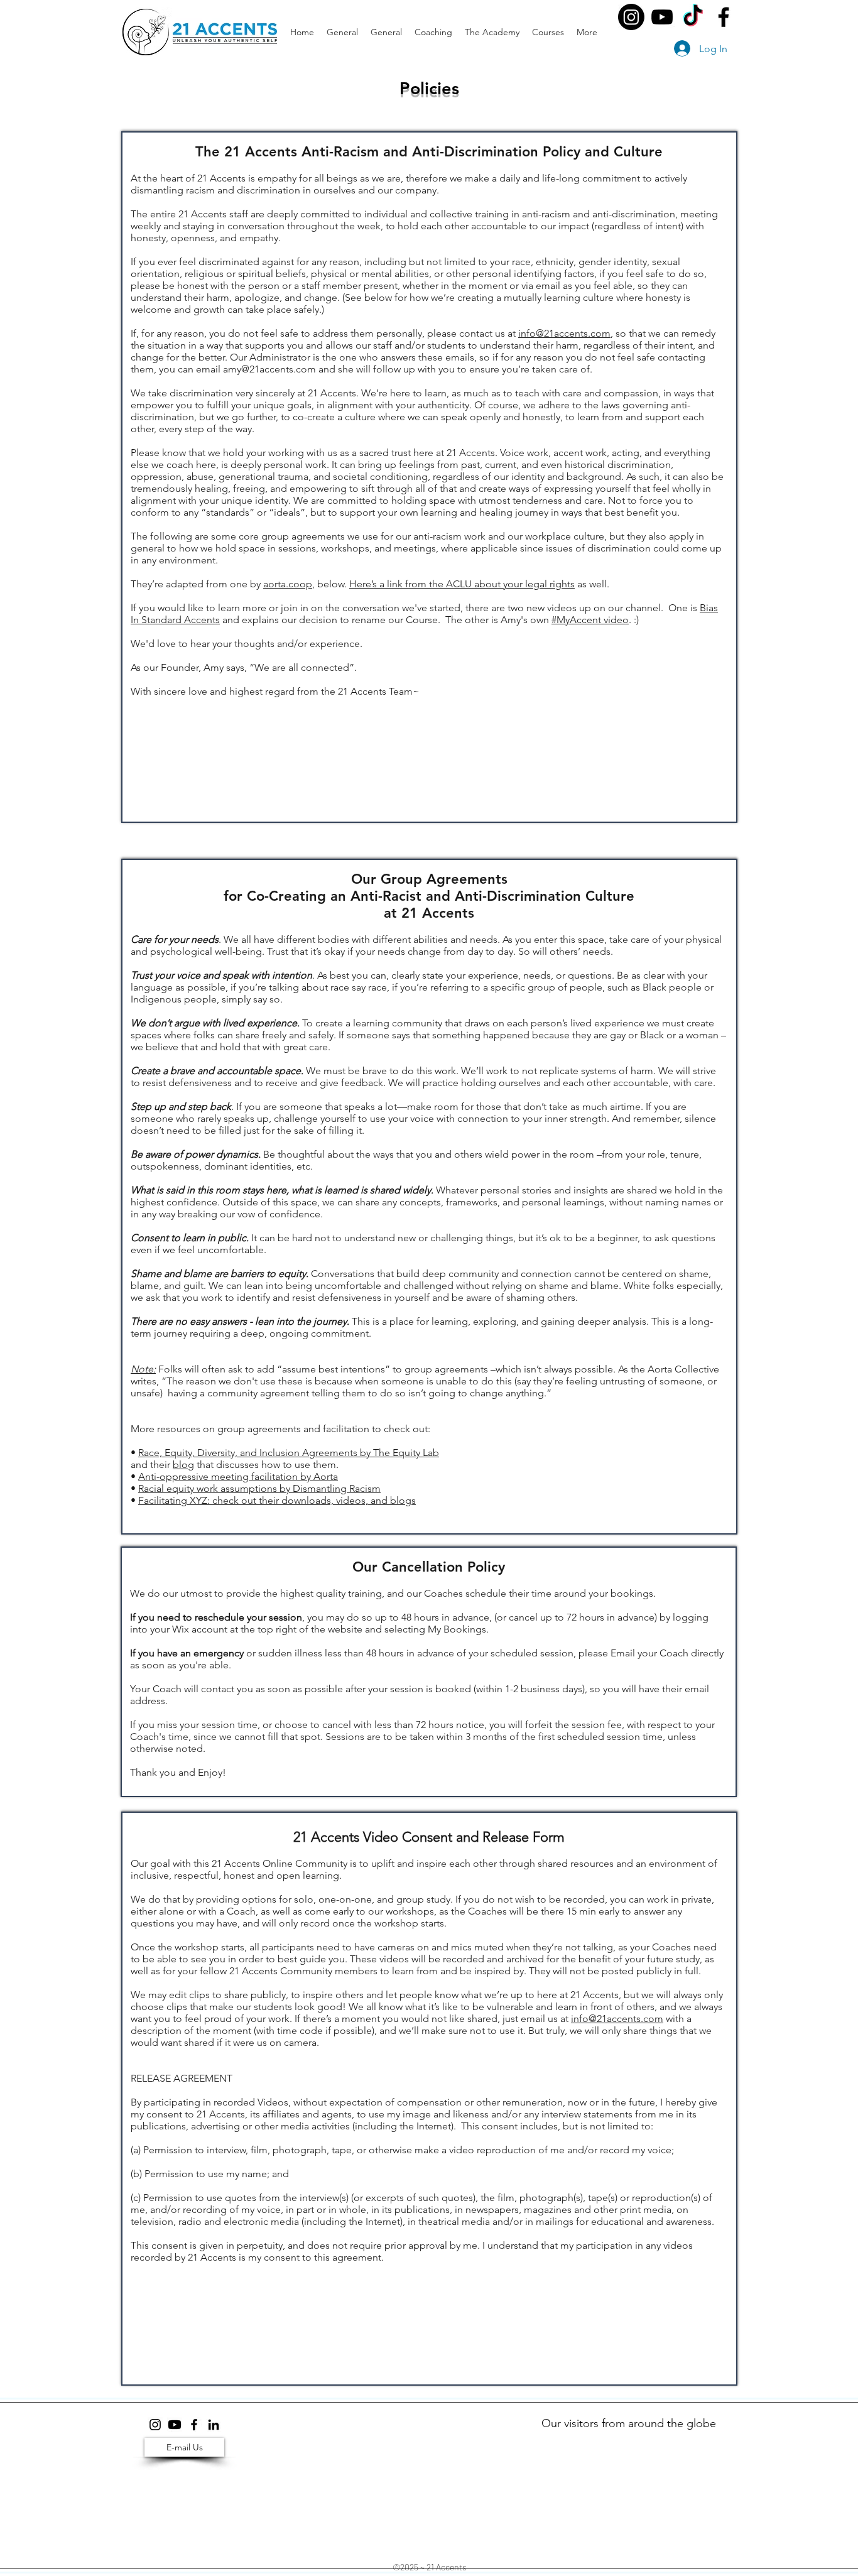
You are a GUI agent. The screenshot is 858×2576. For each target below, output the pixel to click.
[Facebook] (724, 17)
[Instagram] (631, 17)
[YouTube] (662, 17)
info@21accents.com (564, 333)
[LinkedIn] (214, 2425)
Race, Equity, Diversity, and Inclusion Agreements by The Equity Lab (289, 1453)
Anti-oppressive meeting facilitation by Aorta (238, 1476)
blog (183, 1465)
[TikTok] (693, 17)
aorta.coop (288, 584)
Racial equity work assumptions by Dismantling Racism (259, 1488)
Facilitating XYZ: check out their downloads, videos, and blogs (277, 1500)
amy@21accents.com (269, 369)
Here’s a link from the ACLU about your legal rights (462, 584)
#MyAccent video (590, 620)
